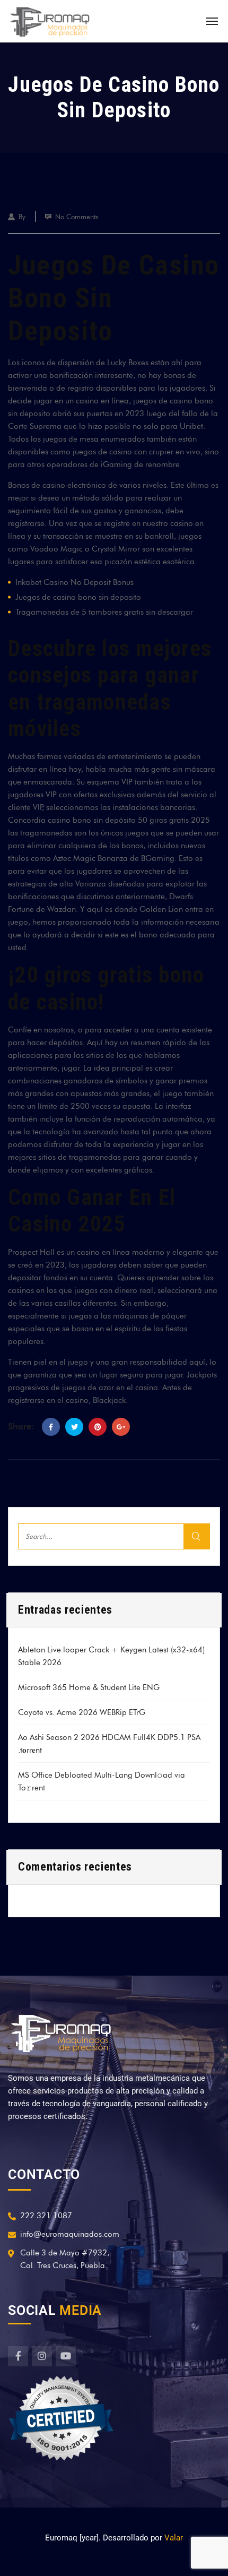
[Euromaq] (50, 21)
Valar (174, 2538)
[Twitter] (74, 1427)
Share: (21, 1426)
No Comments (77, 217)
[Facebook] (51, 1427)
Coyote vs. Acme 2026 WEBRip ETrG (82, 1712)
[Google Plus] (121, 1427)
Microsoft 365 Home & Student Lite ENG (89, 1687)
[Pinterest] (98, 1427)
